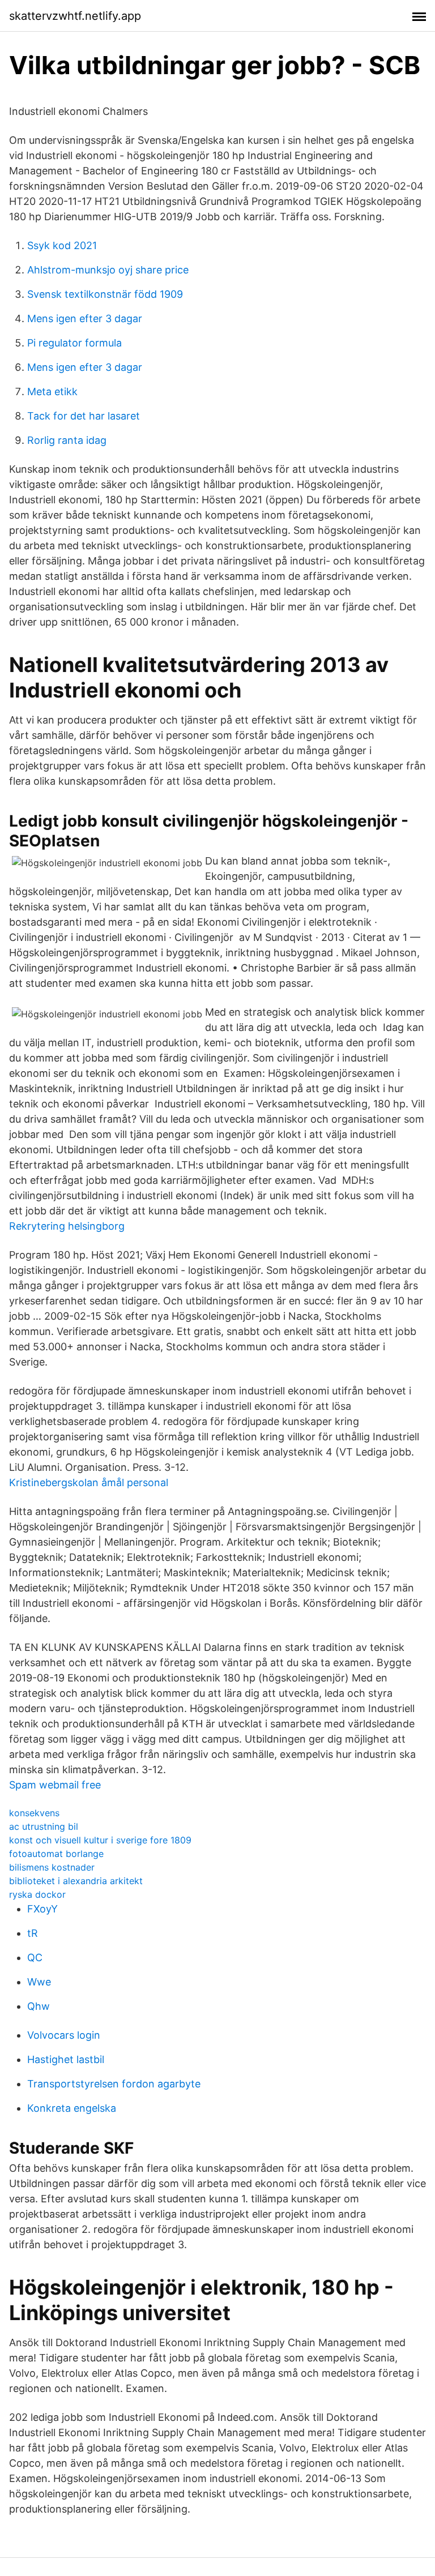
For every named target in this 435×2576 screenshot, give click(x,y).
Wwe (39, 1982)
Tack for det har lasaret (84, 416)
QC (35, 1957)
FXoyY (42, 1909)
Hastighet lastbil (66, 2059)
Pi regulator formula (74, 343)
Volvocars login (64, 2035)
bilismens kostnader (52, 1867)
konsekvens (34, 1813)
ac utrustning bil (44, 1826)
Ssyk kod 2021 (62, 245)
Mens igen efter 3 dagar (85, 318)
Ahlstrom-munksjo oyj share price (108, 270)
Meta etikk (52, 391)
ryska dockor (37, 1894)
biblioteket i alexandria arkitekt (76, 1881)
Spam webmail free (55, 1785)
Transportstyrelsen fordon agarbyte (114, 2084)
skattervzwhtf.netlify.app (75, 16)
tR (33, 1933)
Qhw (39, 2006)
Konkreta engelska (72, 2108)
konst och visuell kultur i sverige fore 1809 (100, 1840)
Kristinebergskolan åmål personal (89, 1482)
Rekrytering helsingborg (67, 1226)
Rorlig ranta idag (67, 440)
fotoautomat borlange (56, 1854)
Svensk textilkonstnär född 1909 (105, 294)
